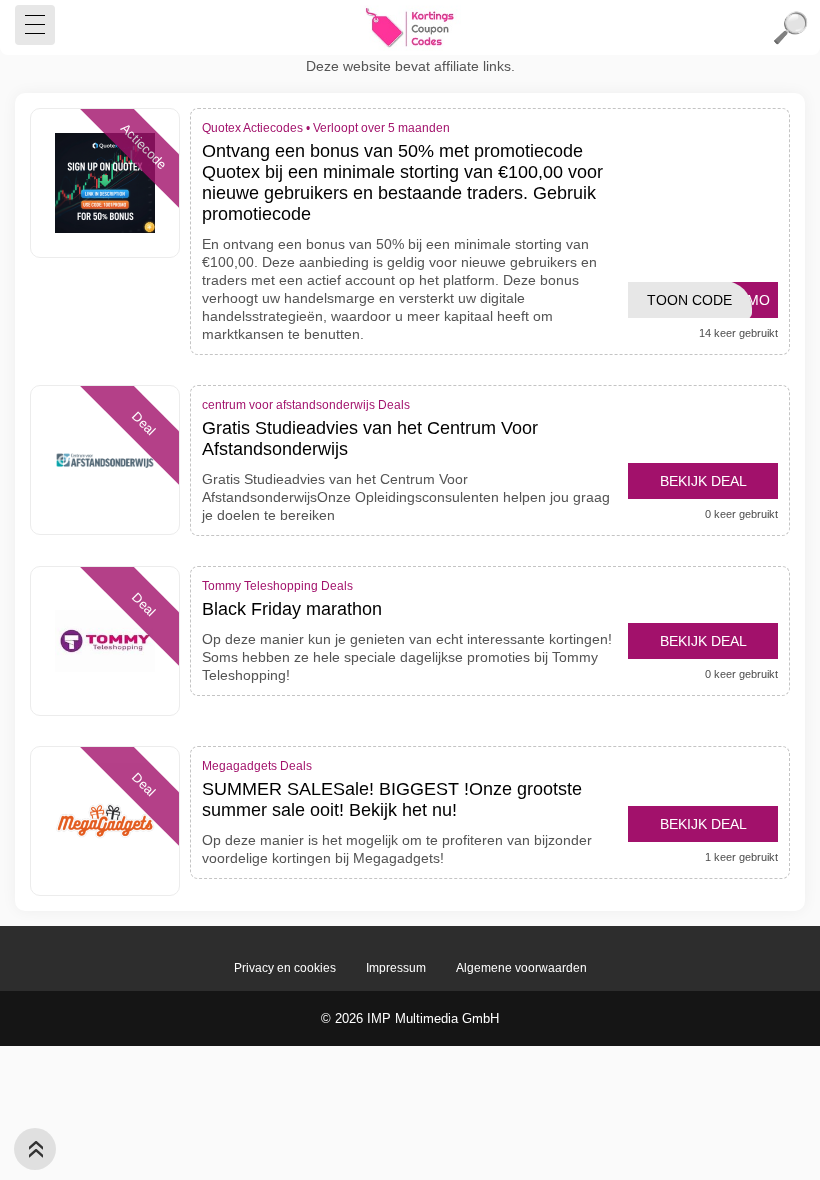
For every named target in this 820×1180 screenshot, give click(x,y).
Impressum (396, 968)
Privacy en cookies (285, 968)
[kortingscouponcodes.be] (410, 28)
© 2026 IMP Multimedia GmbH (410, 1018)
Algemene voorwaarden (521, 968)
